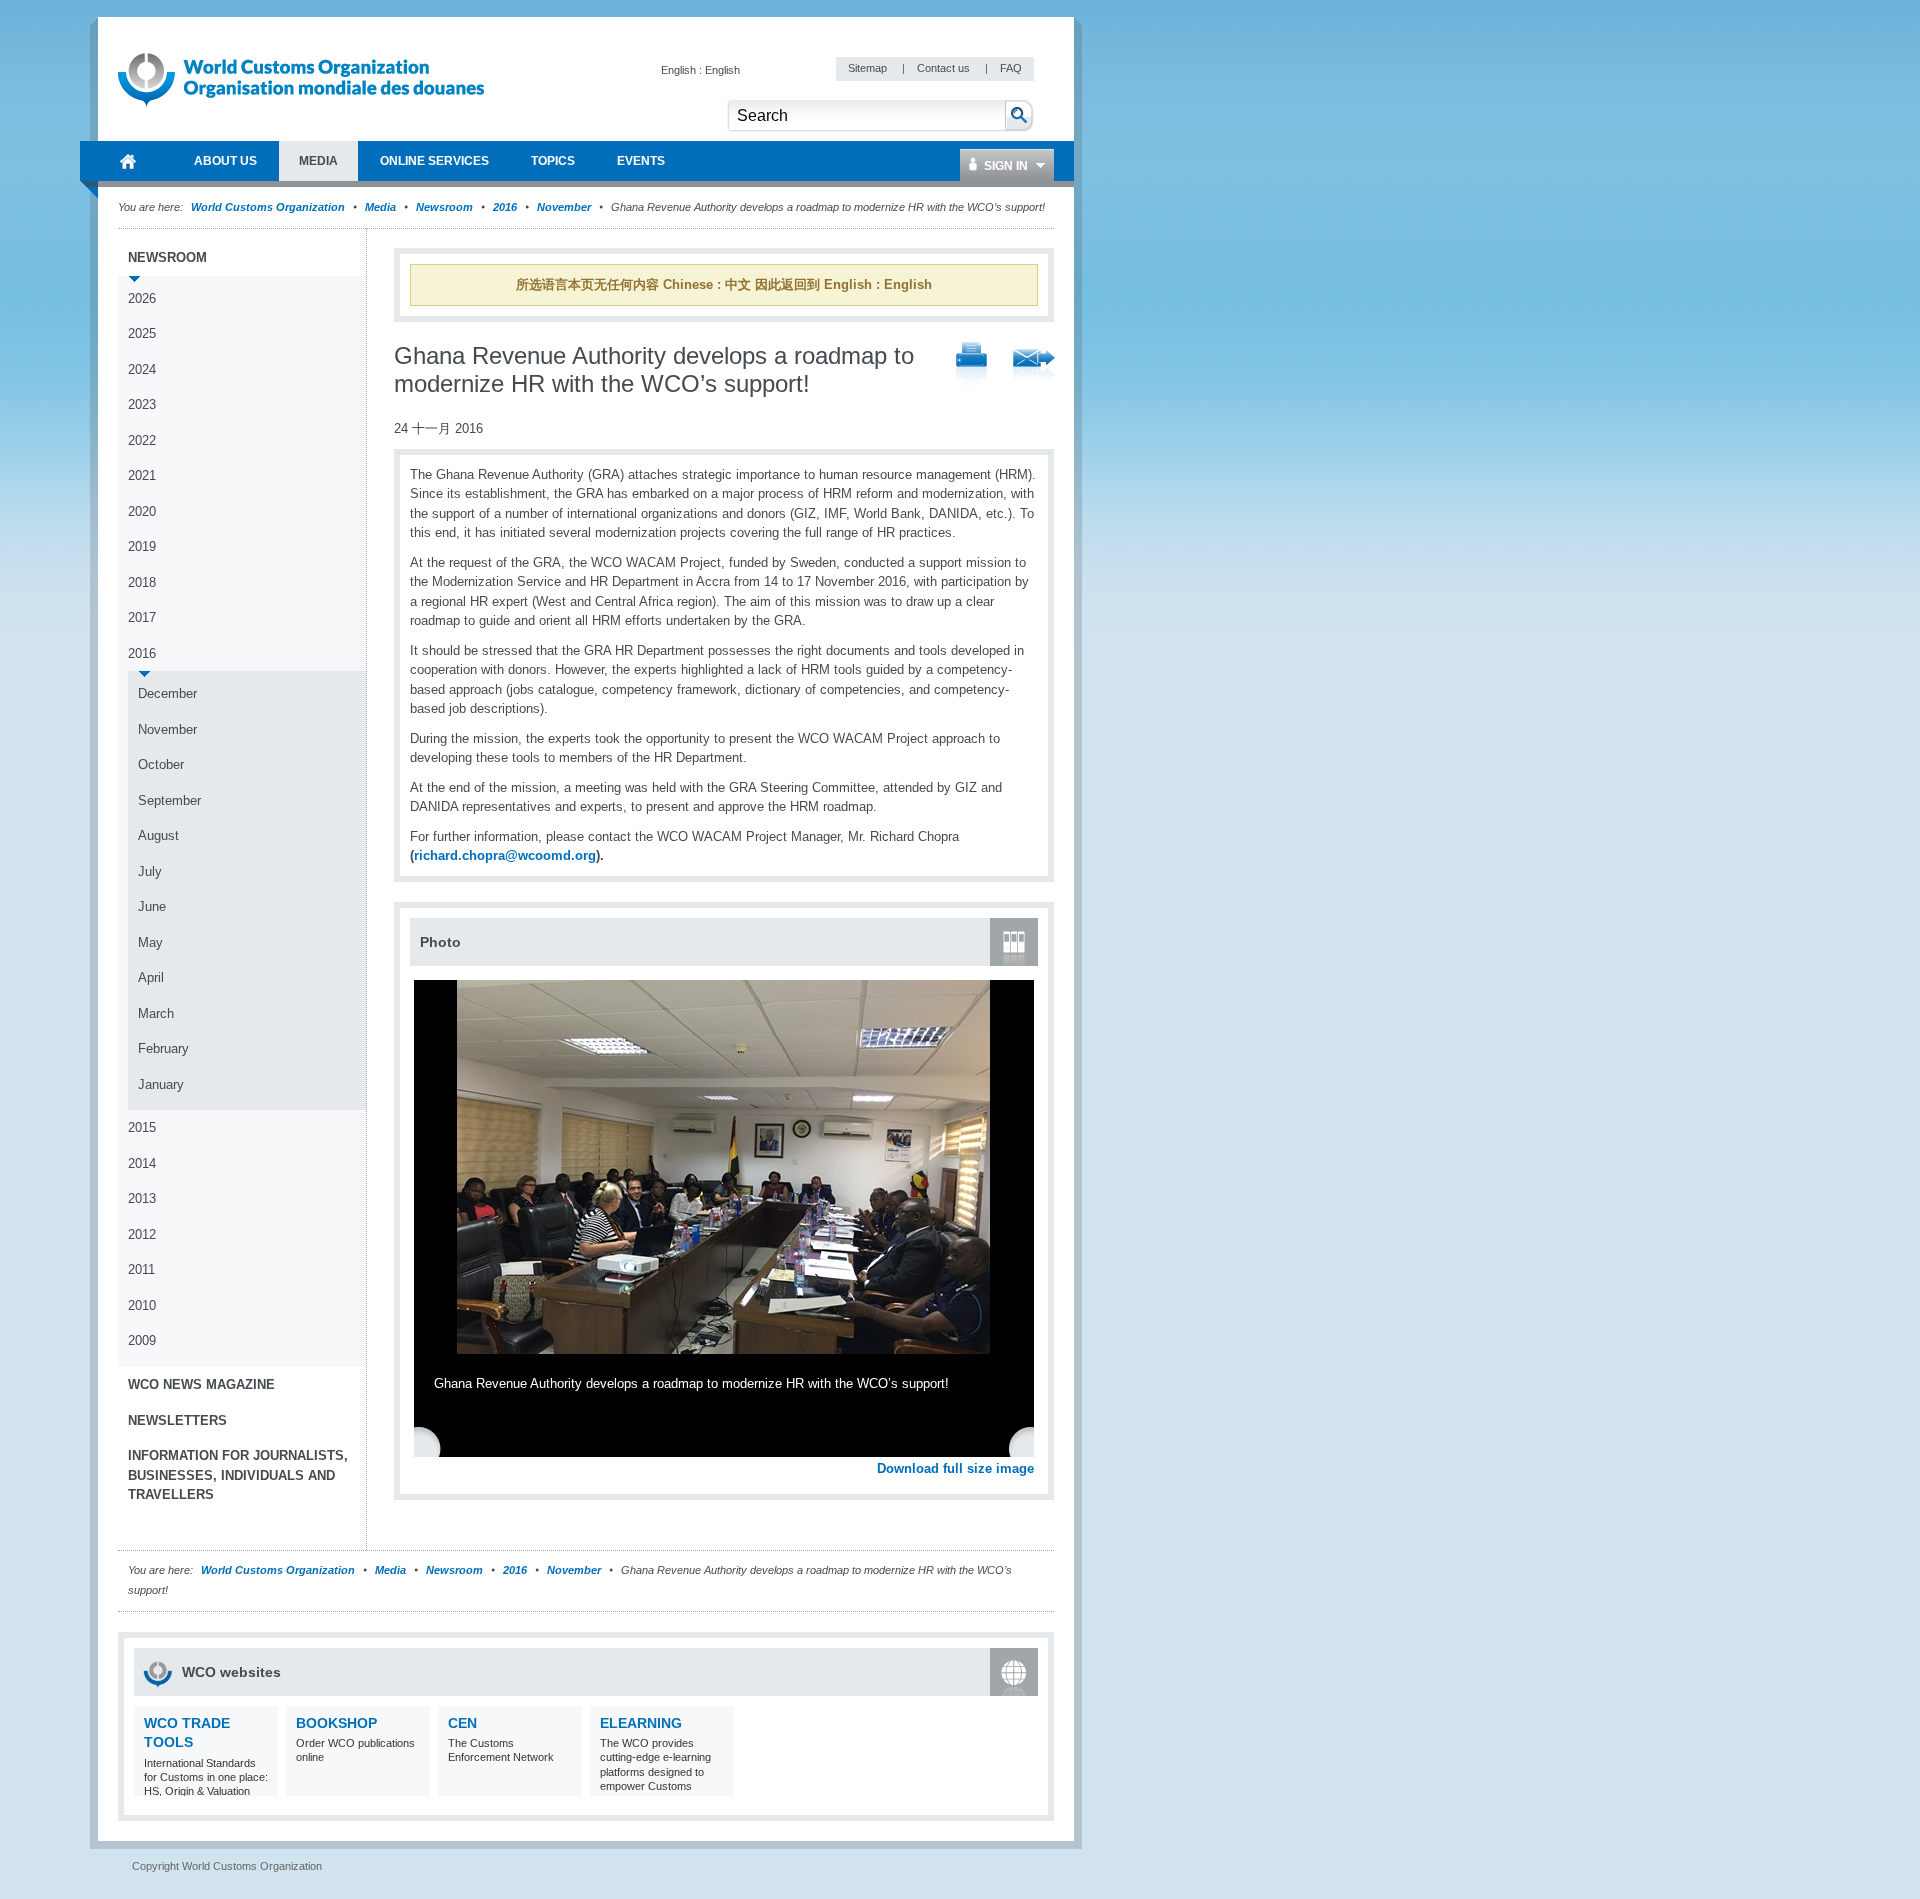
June (152, 906)
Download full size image (955, 1468)
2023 (142, 404)
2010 (142, 1305)
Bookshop (336, 1723)
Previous (431, 1447)
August (158, 835)
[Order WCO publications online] (412, 1783)
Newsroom (444, 207)
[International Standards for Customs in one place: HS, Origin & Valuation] (260, 1783)
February (163, 1048)
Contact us (945, 68)
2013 (142, 1198)
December (167, 693)
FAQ (1011, 68)
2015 (142, 1127)
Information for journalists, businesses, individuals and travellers (238, 1475)
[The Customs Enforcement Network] (564, 1783)
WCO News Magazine (201, 1384)
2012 (142, 1234)
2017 (142, 617)
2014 (142, 1163)
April (151, 977)
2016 (505, 207)
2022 (142, 440)
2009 (142, 1340)
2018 (142, 582)
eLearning (641, 1723)
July (150, 871)
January (161, 1084)
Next (1030, 1447)
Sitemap (869, 68)
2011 (141, 1269)
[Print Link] (971, 366)
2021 (142, 475)
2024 (142, 369)
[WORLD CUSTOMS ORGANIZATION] (128, 161)
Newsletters (177, 1420)
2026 (142, 298)
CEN (462, 1723)
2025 (142, 333)
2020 (142, 511)
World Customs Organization (269, 207)
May (150, 942)
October (161, 764)
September (169, 800)
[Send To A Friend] (1034, 367)
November (564, 207)
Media (380, 207)
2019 (142, 546)
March (156, 1013)
